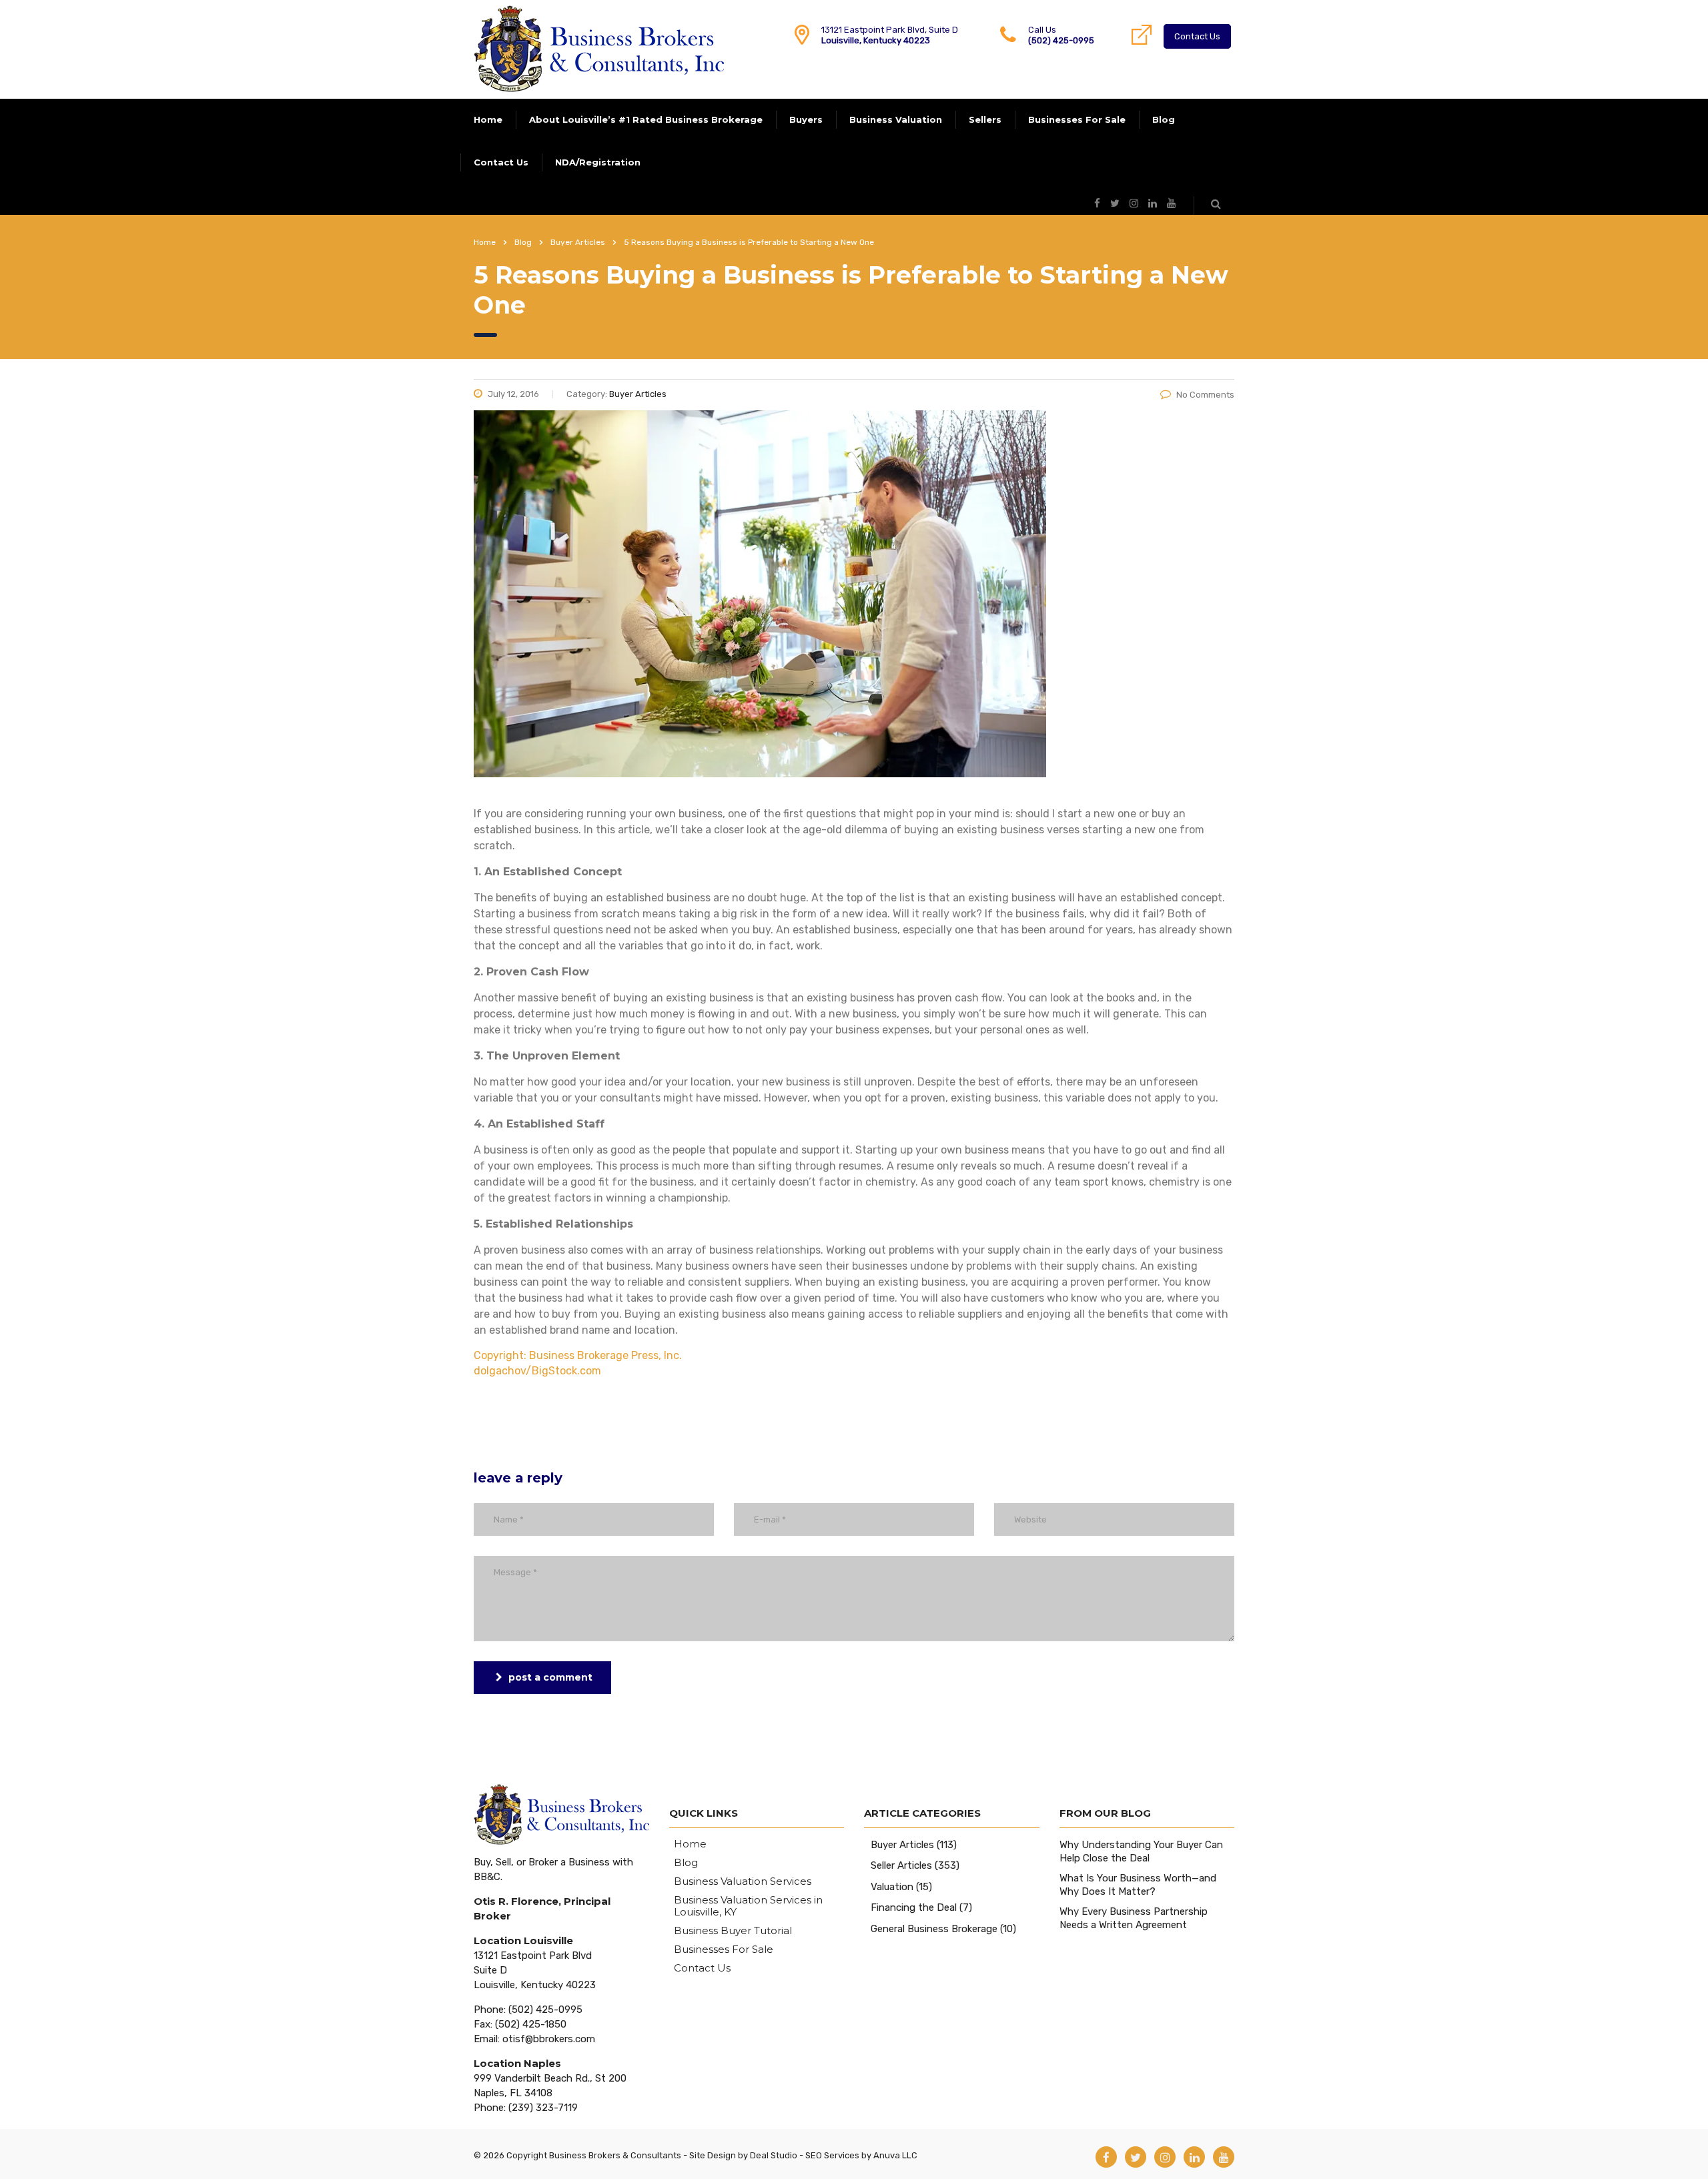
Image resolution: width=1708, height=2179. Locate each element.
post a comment (550, 1677)
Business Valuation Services (743, 1881)
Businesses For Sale (1077, 119)
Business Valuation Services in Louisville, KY (748, 1906)
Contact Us (1197, 36)
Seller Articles (901, 1865)
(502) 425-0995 (1061, 40)
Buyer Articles (902, 1845)
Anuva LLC (895, 2155)
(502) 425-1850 (531, 2024)
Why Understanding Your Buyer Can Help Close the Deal (1141, 1851)
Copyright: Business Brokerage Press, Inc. (578, 1355)
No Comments (1205, 395)
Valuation (892, 1887)
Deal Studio (774, 2155)
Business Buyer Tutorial (733, 1931)
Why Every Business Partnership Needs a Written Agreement (1134, 1918)
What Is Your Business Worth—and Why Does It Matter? (1138, 1885)
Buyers (806, 119)
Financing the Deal (914, 1907)
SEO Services (832, 2155)
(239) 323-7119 (543, 2108)
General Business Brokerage (934, 1929)
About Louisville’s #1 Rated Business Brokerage (646, 119)
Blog (1164, 119)
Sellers (985, 119)
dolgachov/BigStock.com (537, 1371)
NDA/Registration (598, 162)
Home (488, 119)
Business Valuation (896, 119)
